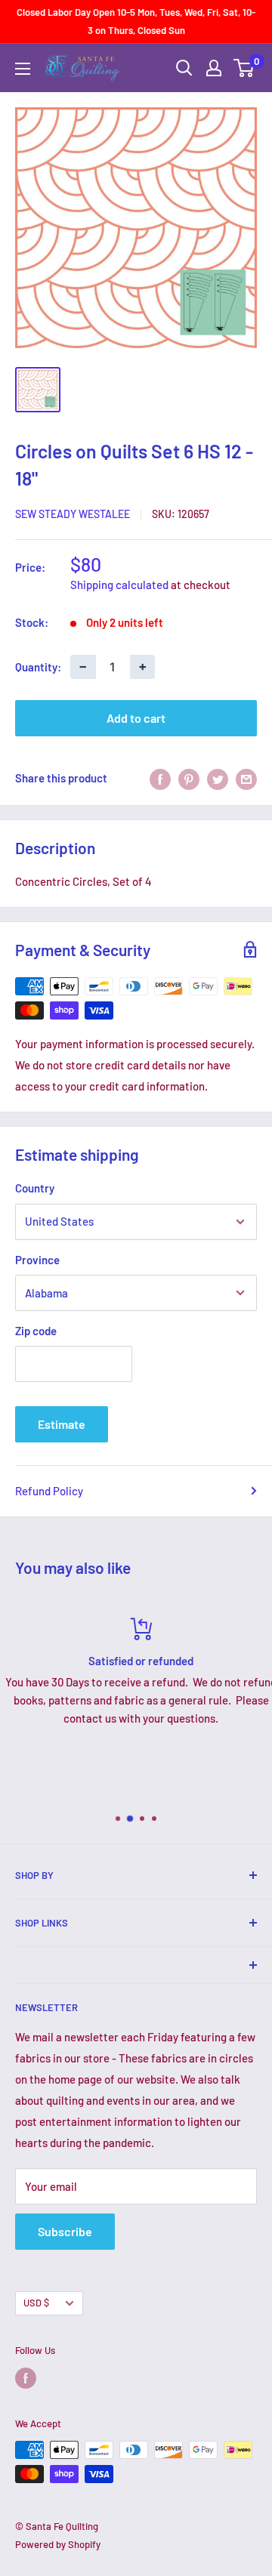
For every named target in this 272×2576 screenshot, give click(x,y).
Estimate (62, 1424)
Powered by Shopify (58, 2544)
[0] (244, 68)
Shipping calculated (119, 585)
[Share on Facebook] (160, 778)
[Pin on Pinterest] (189, 778)
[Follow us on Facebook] (26, 2378)
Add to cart (136, 718)
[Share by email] (246, 778)
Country (35, 1188)
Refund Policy (49, 1491)
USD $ (36, 2303)
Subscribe (65, 2231)
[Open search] (184, 68)
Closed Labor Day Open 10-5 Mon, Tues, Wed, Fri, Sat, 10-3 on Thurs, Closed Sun (136, 21)
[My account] (214, 68)
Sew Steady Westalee (73, 514)
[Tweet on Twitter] (218, 778)
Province (37, 1260)
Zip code (36, 1331)
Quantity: (38, 667)
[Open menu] (23, 69)
